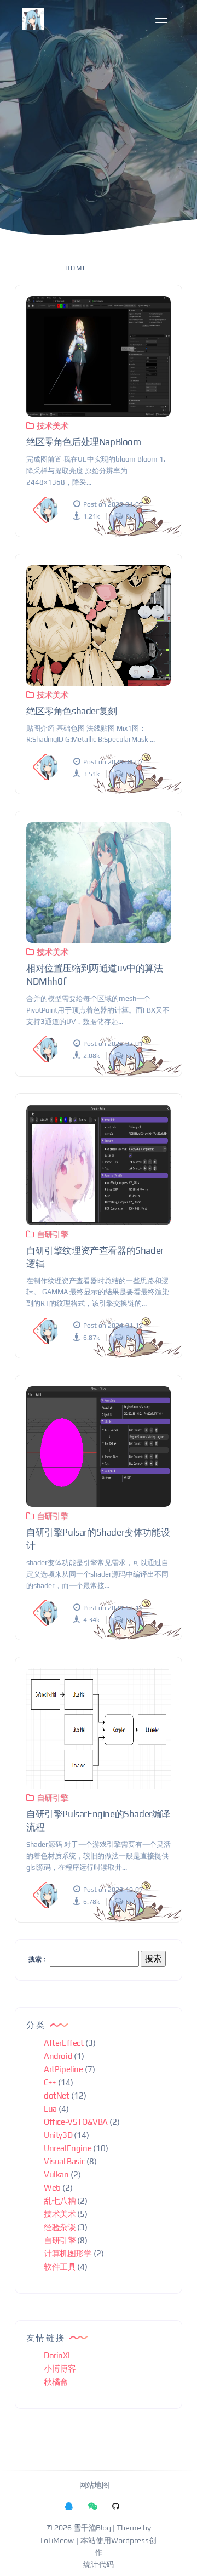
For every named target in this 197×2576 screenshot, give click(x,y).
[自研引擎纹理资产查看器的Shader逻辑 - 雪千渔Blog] (99, 1165)
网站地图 (94, 2486)
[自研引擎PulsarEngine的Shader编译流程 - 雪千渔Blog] (99, 1728)
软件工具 (60, 2267)
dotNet (57, 2096)
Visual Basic (64, 2161)
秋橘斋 (56, 2382)
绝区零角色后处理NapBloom (84, 442)
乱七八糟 (60, 2201)
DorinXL (58, 2355)
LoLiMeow (57, 2541)
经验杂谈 (60, 2227)
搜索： (38, 1959)
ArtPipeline (63, 2069)
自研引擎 (53, 1234)
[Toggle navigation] (161, 19)
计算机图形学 (68, 2253)
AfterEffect (64, 2043)
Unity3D (58, 2135)
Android (58, 2056)
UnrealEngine (68, 2148)
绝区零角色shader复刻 (72, 711)
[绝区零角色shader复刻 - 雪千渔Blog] (99, 625)
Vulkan (56, 2174)
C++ (50, 2082)
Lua (50, 2109)
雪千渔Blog (92, 2528)
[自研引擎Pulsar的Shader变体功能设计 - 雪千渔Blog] (99, 1447)
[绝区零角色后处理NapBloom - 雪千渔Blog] (99, 356)
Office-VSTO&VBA (76, 2122)
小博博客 (60, 2369)
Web (52, 2188)
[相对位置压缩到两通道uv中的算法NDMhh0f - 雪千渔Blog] (99, 883)
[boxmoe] (33, 19)
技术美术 (53, 426)
